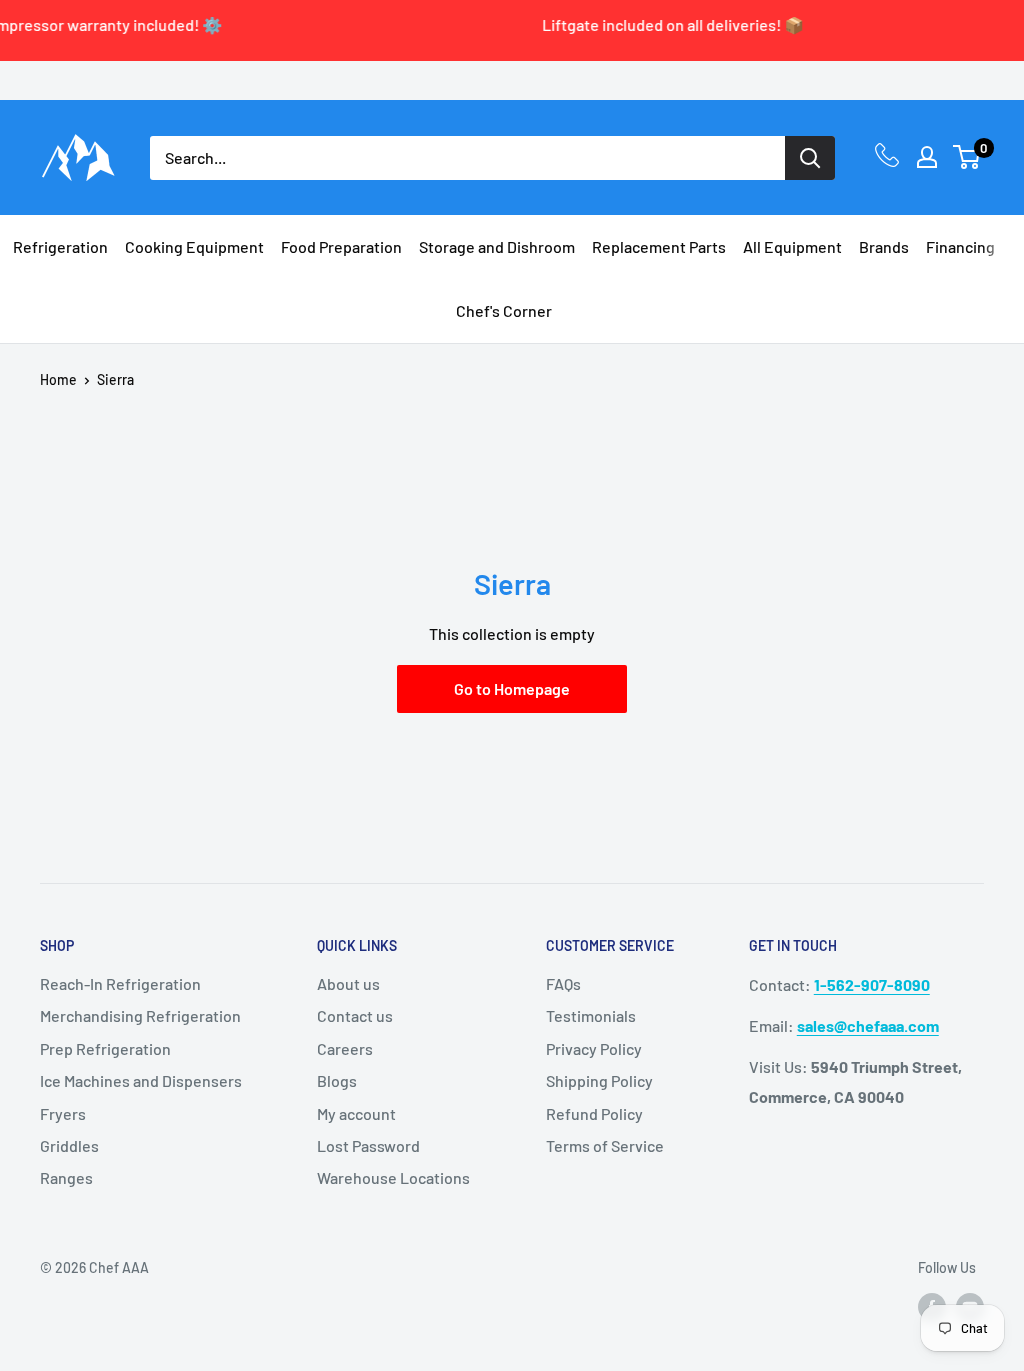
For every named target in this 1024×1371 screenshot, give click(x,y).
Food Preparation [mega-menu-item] (341, 246)
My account (356, 1113)
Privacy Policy (594, 1048)
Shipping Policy (599, 1080)
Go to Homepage (512, 688)
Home (58, 379)
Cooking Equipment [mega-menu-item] (194, 246)
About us (348, 983)
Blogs (337, 1080)
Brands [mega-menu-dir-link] (884, 246)
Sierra (115, 379)
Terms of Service (605, 1145)
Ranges (66, 1177)
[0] (967, 157)
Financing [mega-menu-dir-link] (960, 246)
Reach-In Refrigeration (120, 983)
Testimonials (591, 1015)
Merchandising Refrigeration (140, 1015)
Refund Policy (594, 1113)
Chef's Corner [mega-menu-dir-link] (504, 310)
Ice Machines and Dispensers (141, 1080)
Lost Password (368, 1145)
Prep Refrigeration (105, 1048)
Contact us (355, 1015)
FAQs (563, 983)
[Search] (810, 158)
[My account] (927, 157)
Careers (345, 1048)
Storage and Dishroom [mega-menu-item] (497, 246)
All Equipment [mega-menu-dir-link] (792, 246)
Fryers (63, 1113)
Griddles (69, 1145)
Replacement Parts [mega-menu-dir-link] (659, 246)
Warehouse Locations (393, 1177)
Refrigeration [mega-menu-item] (60, 246)
